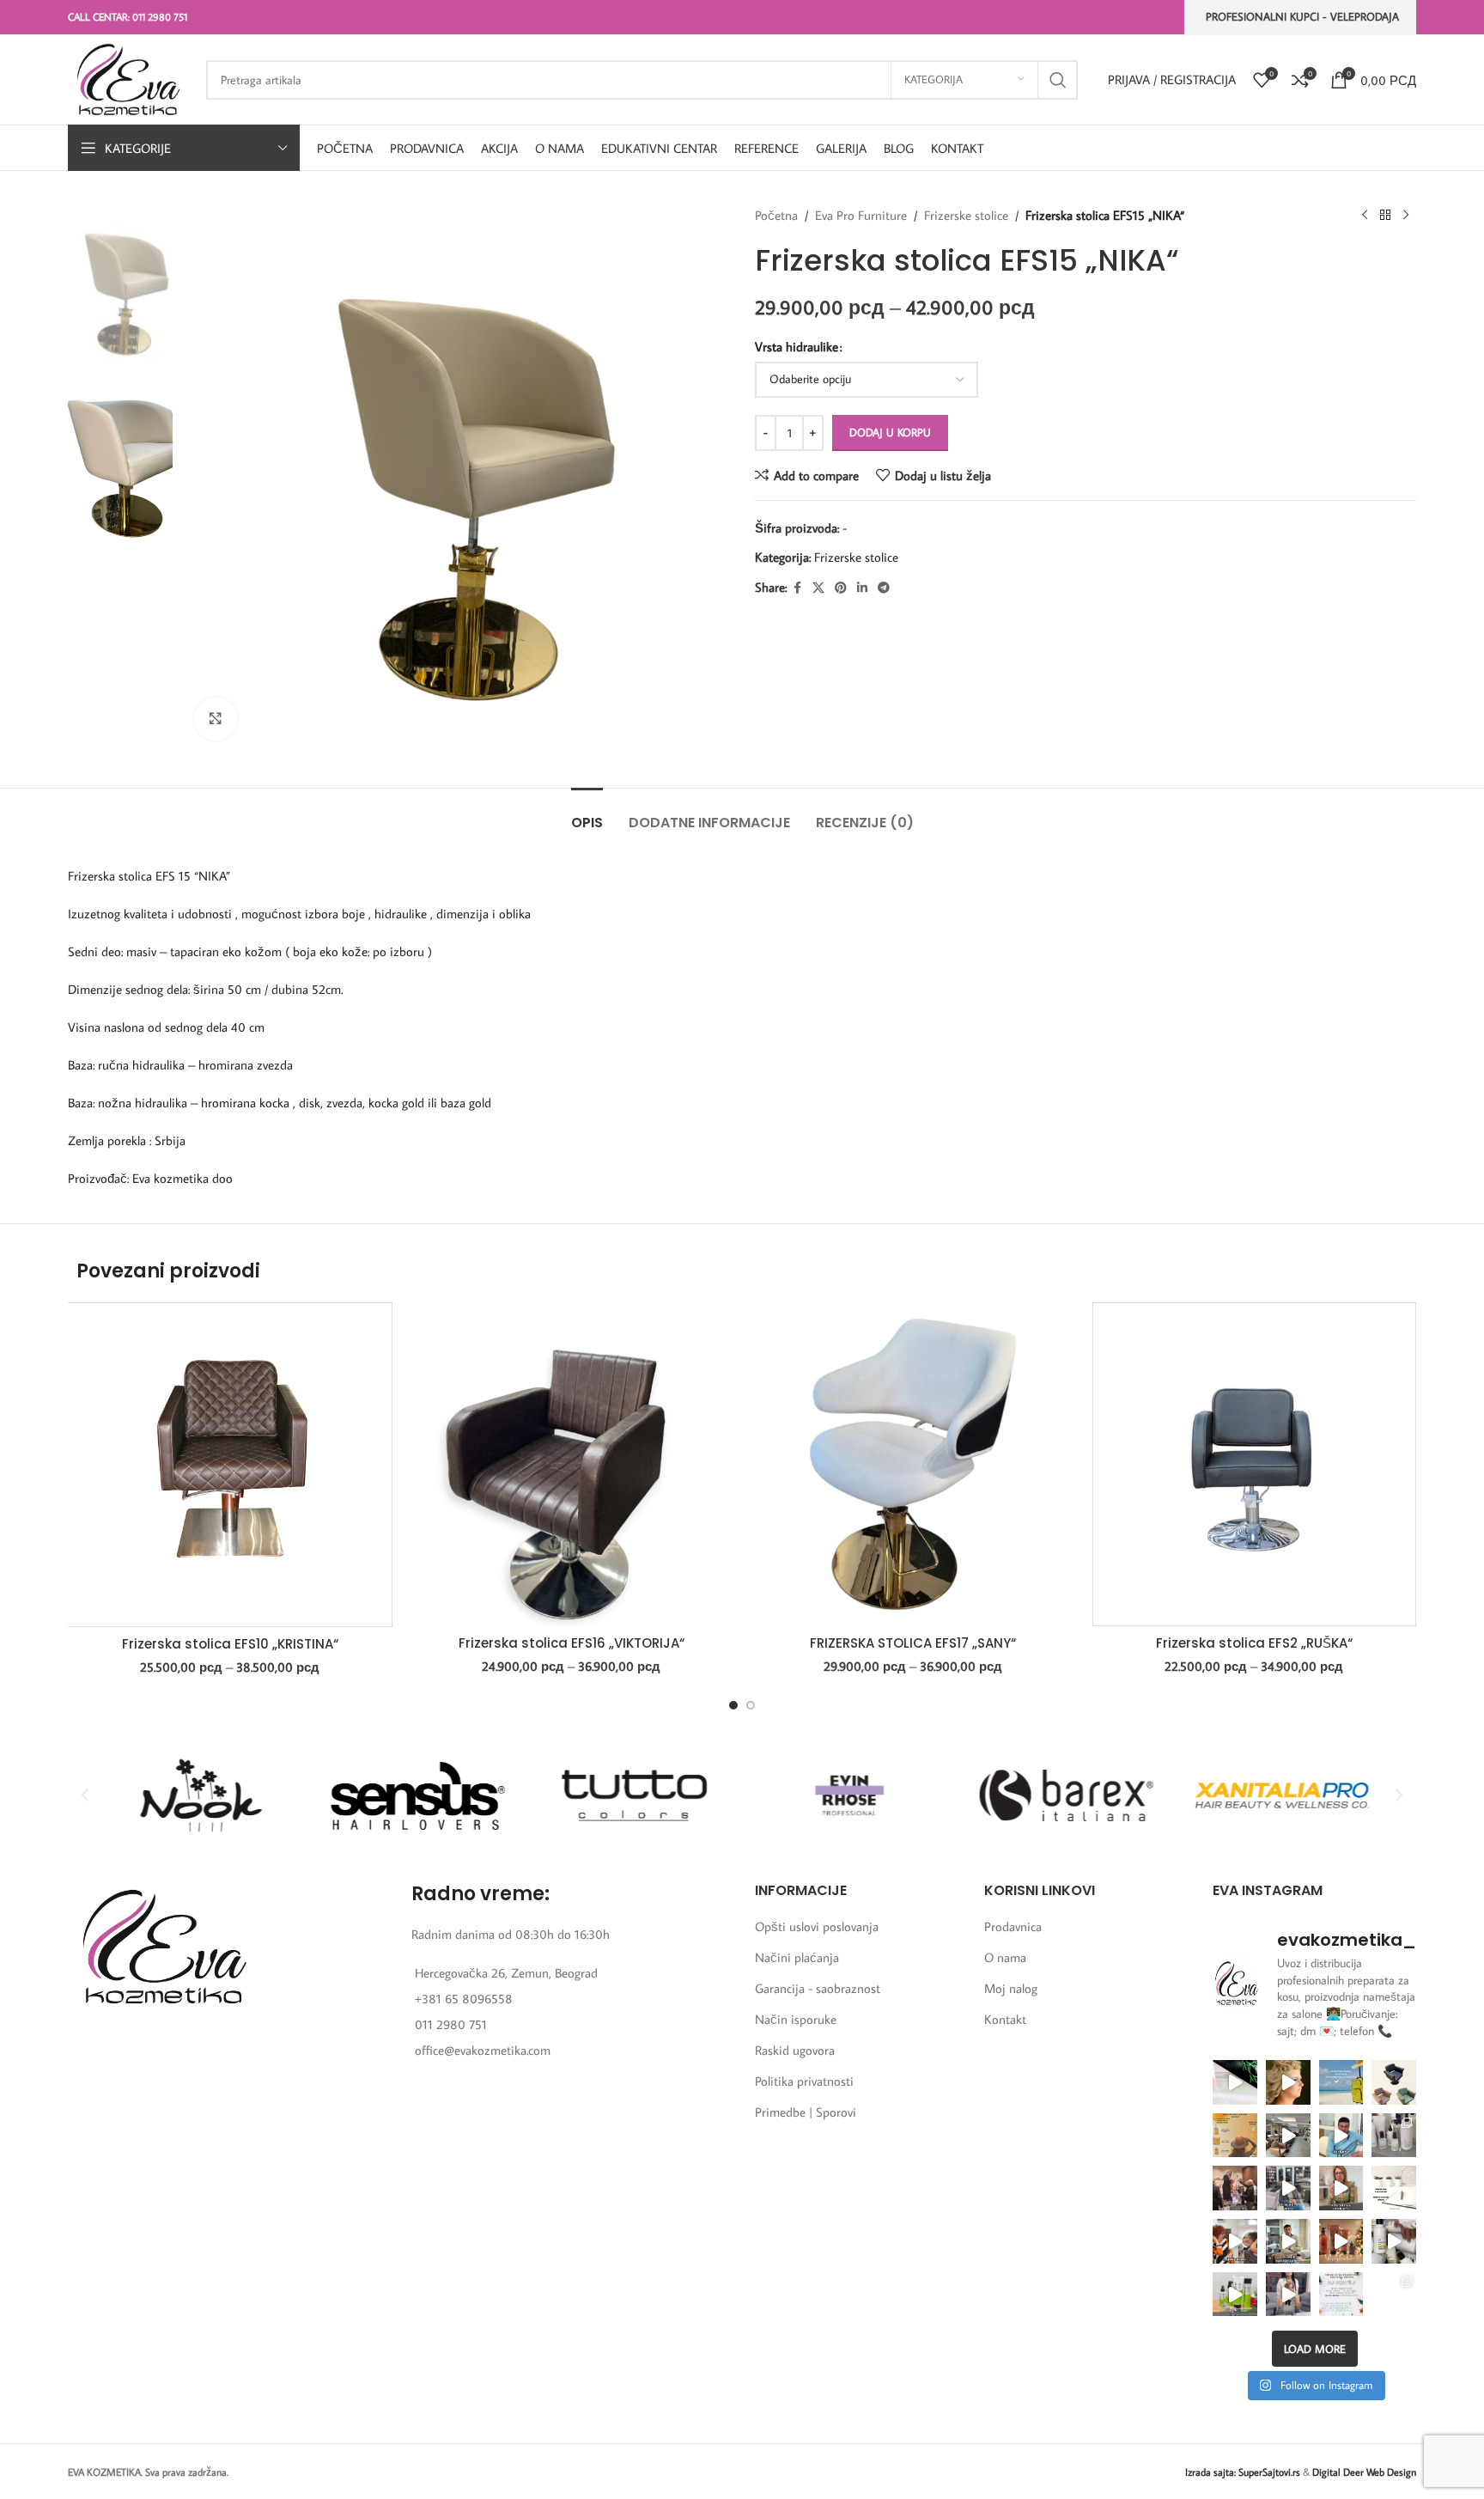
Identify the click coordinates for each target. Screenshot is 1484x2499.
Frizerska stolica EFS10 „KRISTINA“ (230, 1644)
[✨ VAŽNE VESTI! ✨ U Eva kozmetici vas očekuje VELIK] (1288, 2136)
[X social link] (818, 588)
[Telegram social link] (884, 588)
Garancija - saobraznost (818, 1988)
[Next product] (1406, 216)
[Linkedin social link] (862, 588)
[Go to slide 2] (751, 1705)
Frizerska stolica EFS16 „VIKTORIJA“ (572, 1643)
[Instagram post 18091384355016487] (1235, 2136)
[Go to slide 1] (733, 1705)
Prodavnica (1013, 1926)
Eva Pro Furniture (861, 215)
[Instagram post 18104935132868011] (1235, 2188)
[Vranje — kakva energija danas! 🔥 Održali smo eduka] (1394, 2136)
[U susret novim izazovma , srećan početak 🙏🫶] (1341, 2241)
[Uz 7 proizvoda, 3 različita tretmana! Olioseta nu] (1288, 2295)
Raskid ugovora (795, 2050)
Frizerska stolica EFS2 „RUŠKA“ (1254, 1643)
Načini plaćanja (797, 1957)
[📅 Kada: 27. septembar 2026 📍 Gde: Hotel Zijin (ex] (1235, 2082)
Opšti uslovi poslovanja (817, 1926)
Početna (776, 215)
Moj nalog (1011, 1988)
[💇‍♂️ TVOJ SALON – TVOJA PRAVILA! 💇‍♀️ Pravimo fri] (1394, 2082)
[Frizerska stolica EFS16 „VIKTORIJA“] (572, 1465)
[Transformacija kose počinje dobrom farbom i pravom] (1235, 2295)
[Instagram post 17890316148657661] (1341, 2082)
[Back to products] (1385, 216)
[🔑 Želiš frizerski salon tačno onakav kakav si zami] (1288, 2188)
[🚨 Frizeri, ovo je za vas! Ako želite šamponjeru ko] (1288, 2241)
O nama (1005, 1957)
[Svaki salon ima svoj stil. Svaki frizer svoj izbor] (1341, 2136)
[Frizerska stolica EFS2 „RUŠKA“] (1255, 1464)
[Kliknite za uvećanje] (216, 719)
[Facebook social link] (797, 588)
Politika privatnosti (804, 2081)
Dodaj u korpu (890, 432)
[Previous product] (1365, 216)
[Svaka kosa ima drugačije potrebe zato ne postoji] (1341, 2188)
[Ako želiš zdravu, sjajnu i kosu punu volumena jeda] (1394, 2241)
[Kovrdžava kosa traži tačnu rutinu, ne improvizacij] (1235, 2241)
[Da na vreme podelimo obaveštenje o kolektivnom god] (1341, 2295)
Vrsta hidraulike (797, 347)
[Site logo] (128, 78)
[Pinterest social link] (841, 588)
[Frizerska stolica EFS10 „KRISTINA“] (230, 1465)
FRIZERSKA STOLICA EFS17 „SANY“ (913, 1643)
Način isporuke (796, 2019)
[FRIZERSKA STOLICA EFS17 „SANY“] (913, 1465)
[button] (85, 1795)
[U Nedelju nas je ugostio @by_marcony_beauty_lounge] (1394, 2295)
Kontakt (1005, 2019)
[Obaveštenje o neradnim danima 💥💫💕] (1394, 2188)
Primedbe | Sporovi (806, 2112)
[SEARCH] (1058, 80)
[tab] (587, 814)
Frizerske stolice (966, 215)
